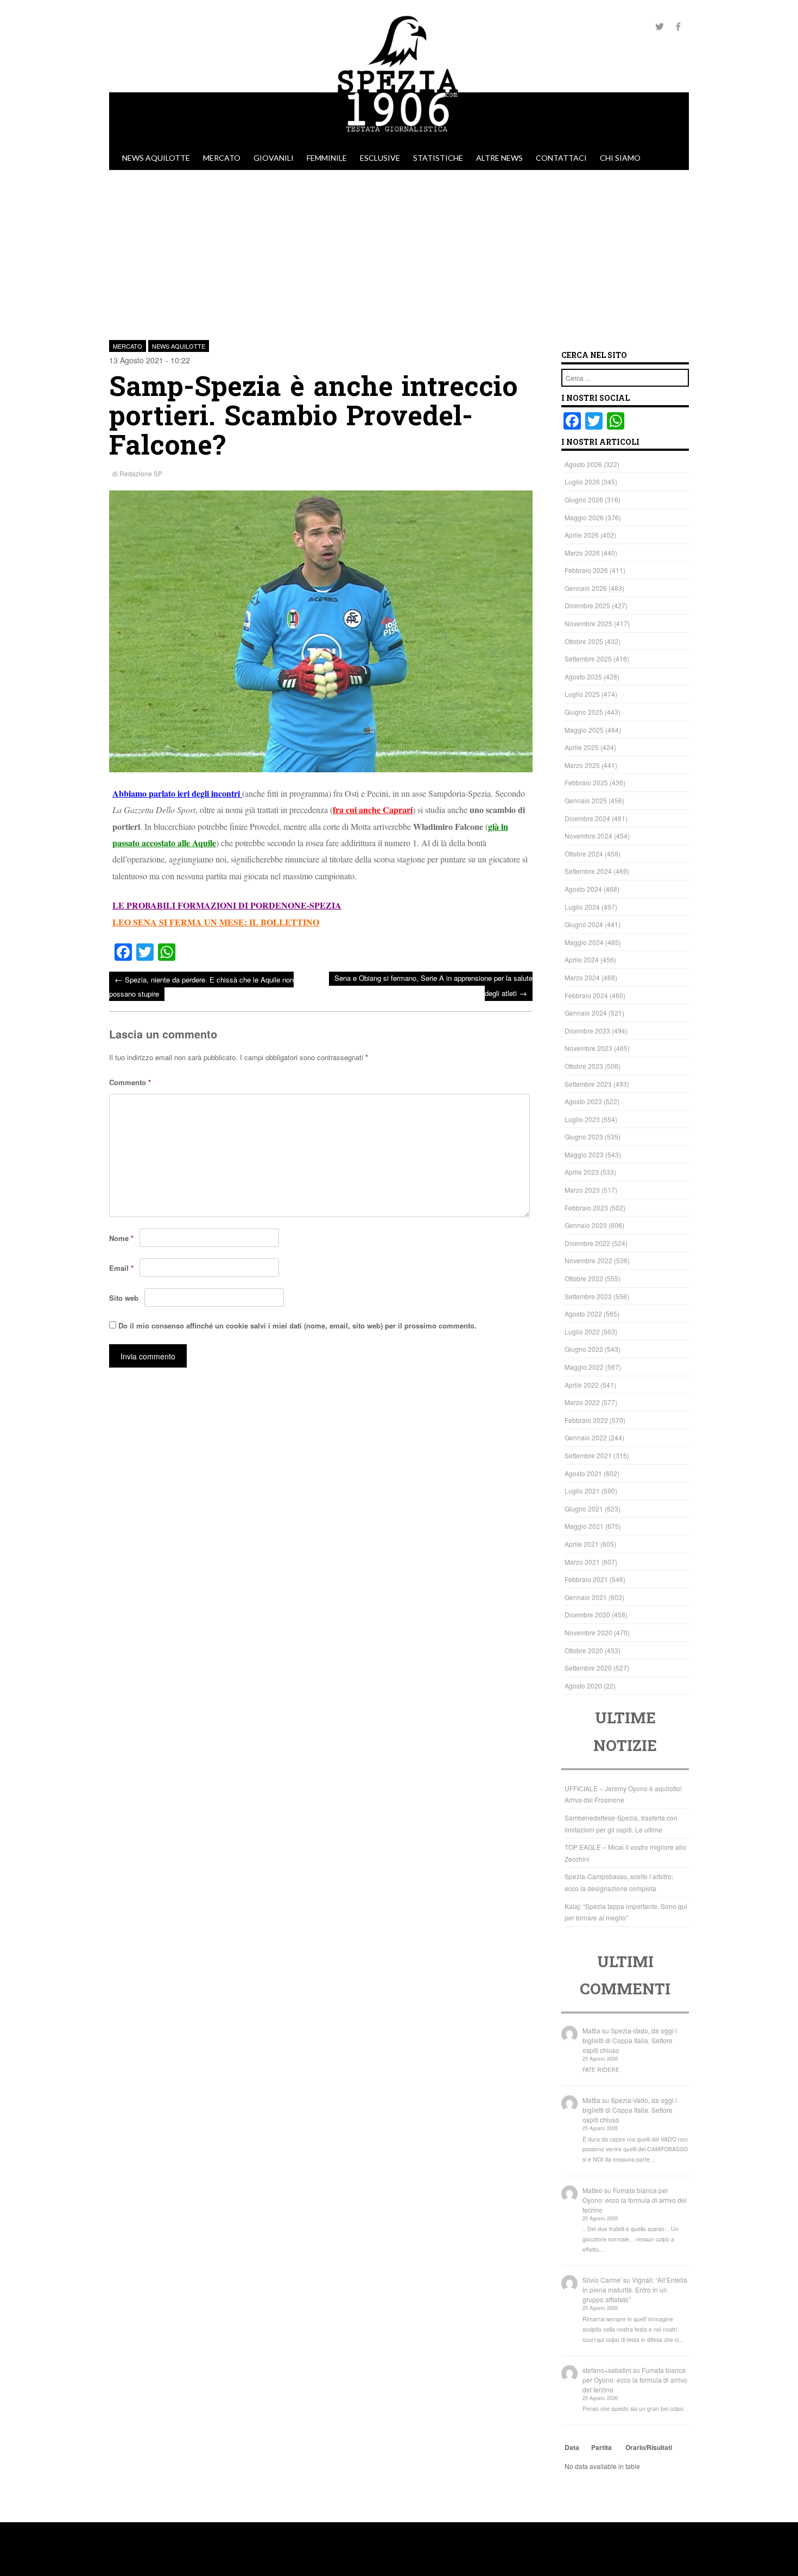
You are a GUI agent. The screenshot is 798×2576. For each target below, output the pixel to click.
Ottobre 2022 (584, 1278)
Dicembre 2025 (587, 605)
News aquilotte (156, 158)
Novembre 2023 (588, 1048)
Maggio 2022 (584, 1367)
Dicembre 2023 (587, 1031)
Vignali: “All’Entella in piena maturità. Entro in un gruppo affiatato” (635, 2290)
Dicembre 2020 (587, 1614)
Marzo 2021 (582, 1562)
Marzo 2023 (582, 1190)
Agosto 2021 (583, 1473)
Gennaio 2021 (586, 1597)
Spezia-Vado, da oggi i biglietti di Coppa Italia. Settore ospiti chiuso (630, 2040)
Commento (130, 1082)
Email (121, 1268)
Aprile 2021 (582, 1544)
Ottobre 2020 (584, 1650)
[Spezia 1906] (399, 141)
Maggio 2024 (584, 942)
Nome (121, 1238)
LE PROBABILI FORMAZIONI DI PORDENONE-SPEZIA (227, 905)
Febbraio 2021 (586, 1579)
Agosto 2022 (583, 1314)
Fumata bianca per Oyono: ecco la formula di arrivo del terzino (635, 2200)
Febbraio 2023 (586, 1208)
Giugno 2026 (584, 499)
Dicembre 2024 (587, 818)
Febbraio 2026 (586, 570)
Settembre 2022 (588, 1296)
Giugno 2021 (584, 1509)
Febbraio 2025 (586, 782)
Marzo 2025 (582, 765)
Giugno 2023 (584, 1136)
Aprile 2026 (582, 535)
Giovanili (274, 158)
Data (572, 2447)
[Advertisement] (399, 251)
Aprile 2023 (582, 1172)
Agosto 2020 (583, 1686)
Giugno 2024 (584, 924)
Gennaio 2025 (586, 800)
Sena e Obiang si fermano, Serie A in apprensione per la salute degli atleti (433, 985)
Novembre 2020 (588, 1632)
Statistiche (438, 158)
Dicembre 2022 (587, 1243)
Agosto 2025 (583, 676)
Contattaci (561, 158)
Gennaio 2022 (586, 1437)
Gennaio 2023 (586, 1225)
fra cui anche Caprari (373, 810)
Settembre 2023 (588, 1084)
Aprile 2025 (582, 747)
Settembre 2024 (588, 871)
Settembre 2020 (588, 1668)
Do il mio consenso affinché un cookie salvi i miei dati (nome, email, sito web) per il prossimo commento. (297, 1325)
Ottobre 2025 (584, 641)
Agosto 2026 (583, 464)
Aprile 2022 (582, 1385)
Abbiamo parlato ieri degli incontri (176, 793)
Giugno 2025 (584, 712)
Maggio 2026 (584, 517)
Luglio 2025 (582, 694)
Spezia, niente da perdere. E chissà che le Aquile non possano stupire (201, 986)
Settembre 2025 (588, 659)
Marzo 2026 (582, 553)
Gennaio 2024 (586, 1013)
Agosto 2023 (583, 1101)
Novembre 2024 (588, 836)
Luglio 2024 (582, 907)
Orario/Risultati (649, 2447)
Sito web (124, 1298)
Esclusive (380, 158)
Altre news (499, 158)
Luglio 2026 (582, 481)
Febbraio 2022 (586, 1420)
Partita (601, 2447)
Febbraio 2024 (586, 995)
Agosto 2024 (583, 889)
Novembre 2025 (588, 623)
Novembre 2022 (588, 1260)
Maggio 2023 (584, 1154)
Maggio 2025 (584, 730)
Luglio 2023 (582, 1119)
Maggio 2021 (584, 1526)
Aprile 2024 (582, 959)
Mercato (222, 158)
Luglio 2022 (582, 1331)
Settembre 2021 (588, 1455)
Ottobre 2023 (584, 1066)
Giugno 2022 (584, 1349)
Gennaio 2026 (586, 588)
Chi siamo (620, 158)
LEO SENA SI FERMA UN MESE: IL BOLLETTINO (216, 922)
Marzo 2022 (582, 1402)
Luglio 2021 (582, 1491)
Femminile (327, 158)
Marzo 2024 (582, 977)
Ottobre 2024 (584, 854)
